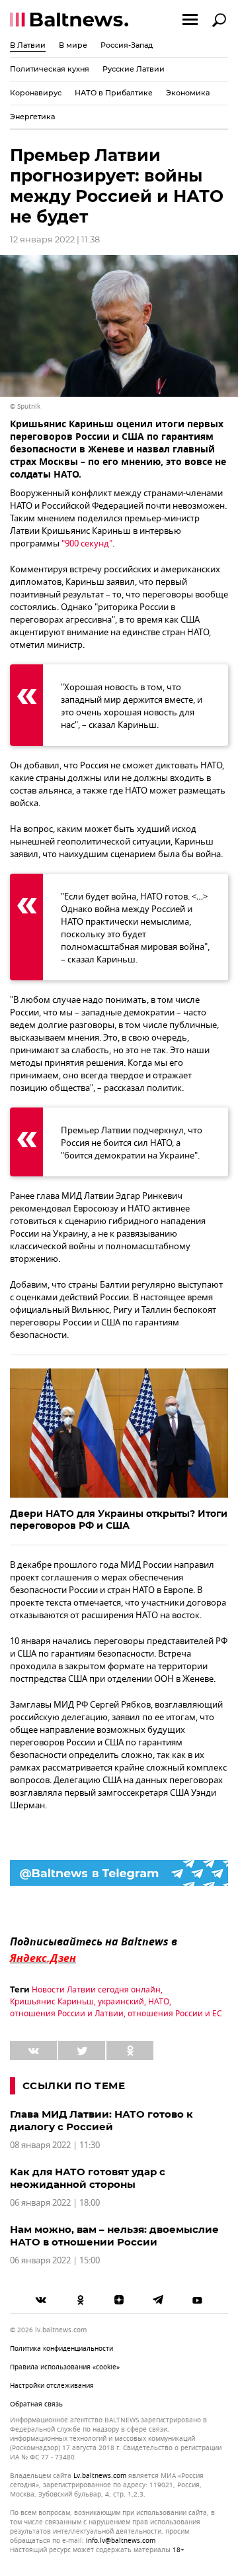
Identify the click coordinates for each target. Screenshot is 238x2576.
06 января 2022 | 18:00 (55, 2203)
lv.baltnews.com (100, 2476)
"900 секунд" (87, 543)
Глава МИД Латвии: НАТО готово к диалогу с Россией (101, 2120)
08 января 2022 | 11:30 (55, 2145)
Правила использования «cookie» (65, 2367)
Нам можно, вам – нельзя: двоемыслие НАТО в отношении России (114, 2236)
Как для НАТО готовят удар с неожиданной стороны (88, 2178)
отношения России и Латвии (67, 2014)
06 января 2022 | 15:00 (55, 2260)
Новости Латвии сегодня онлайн (96, 1990)
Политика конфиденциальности (61, 2348)
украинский (121, 2002)
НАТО (159, 2002)
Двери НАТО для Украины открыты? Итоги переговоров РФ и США (119, 1520)
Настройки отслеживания (52, 2386)
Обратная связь (36, 2404)
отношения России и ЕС (175, 2014)
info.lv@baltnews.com (121, 2541)
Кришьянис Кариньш (52, 2002)
